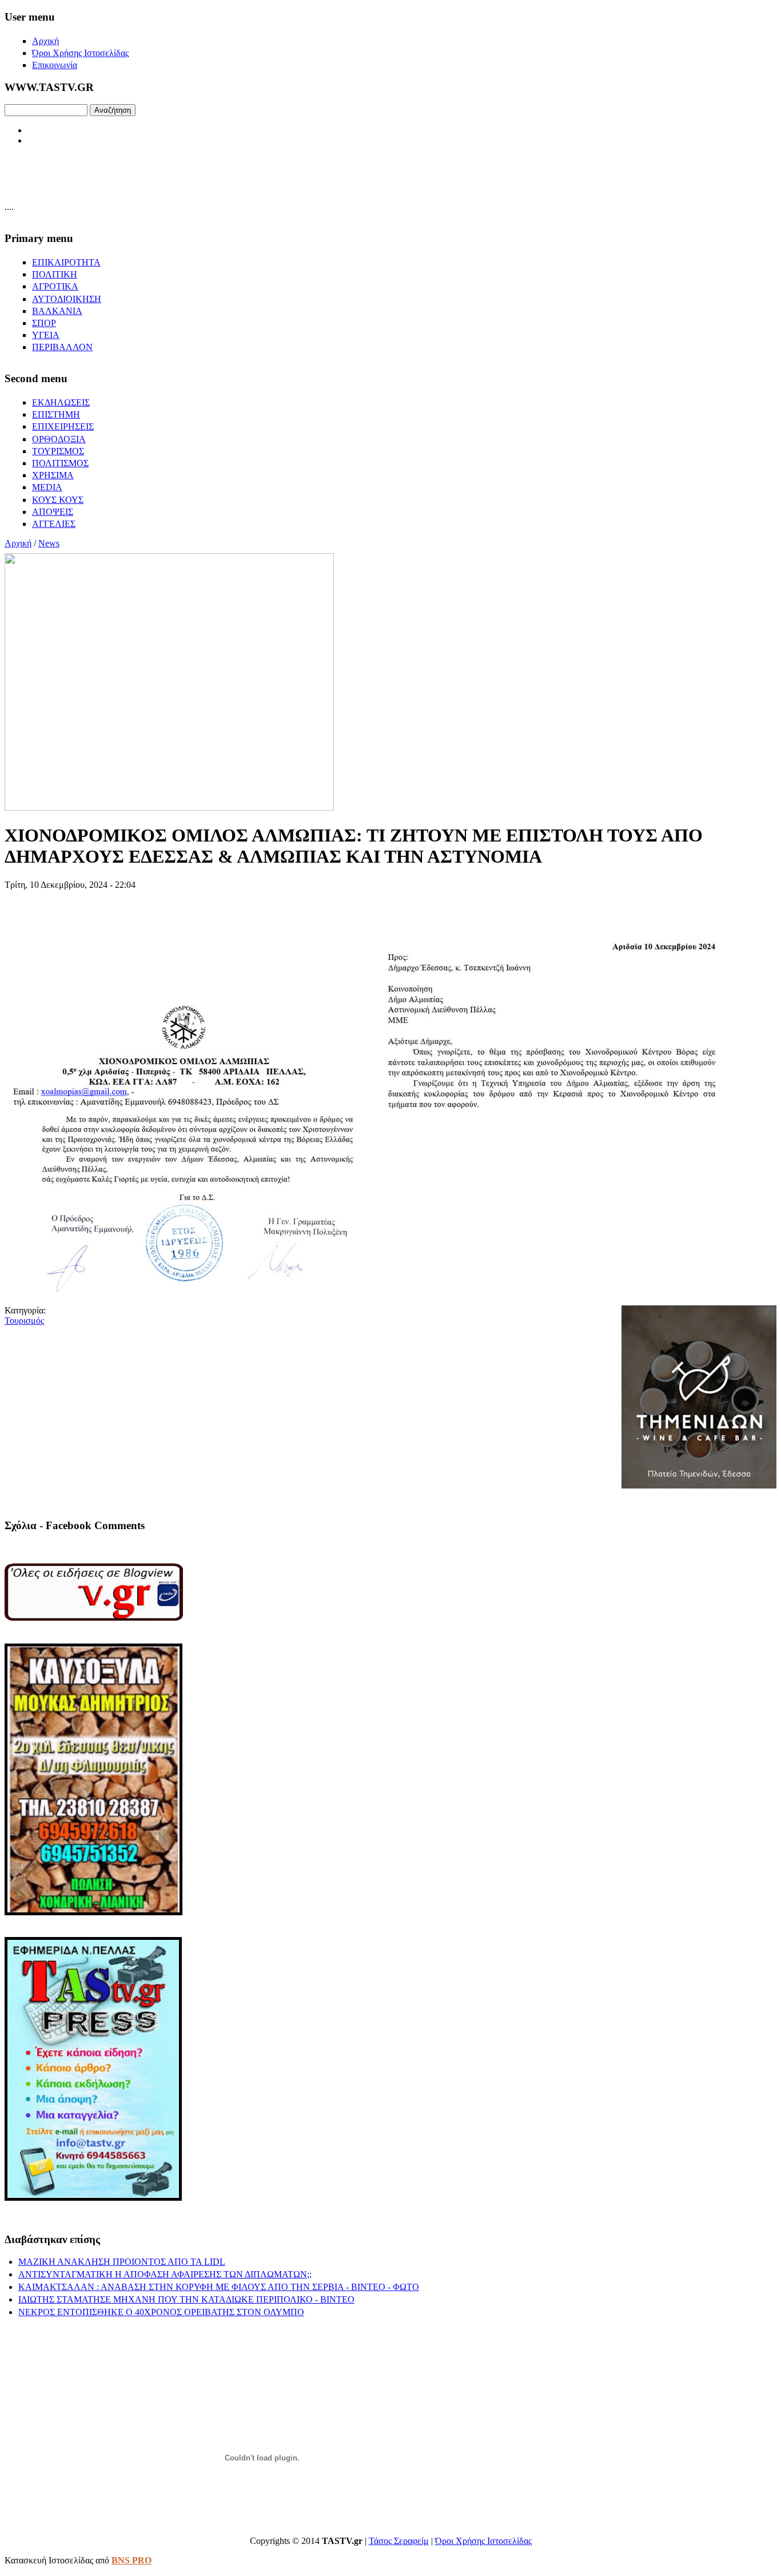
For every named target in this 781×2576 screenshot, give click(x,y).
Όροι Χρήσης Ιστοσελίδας (483, 2541)
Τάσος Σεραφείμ (399, 2541)
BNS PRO (132, 2560)
